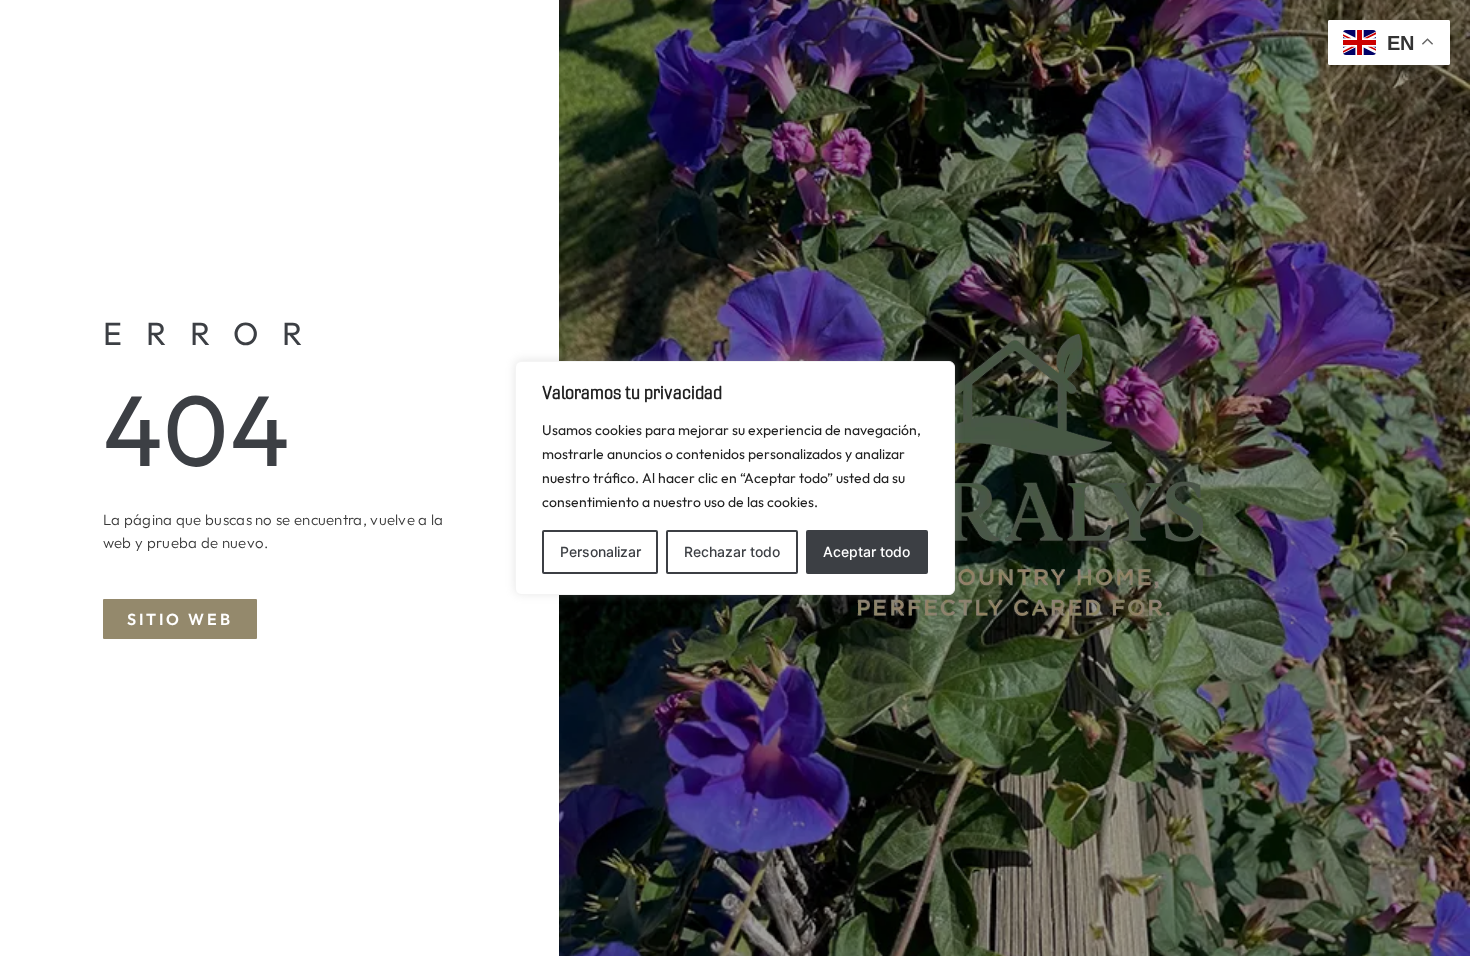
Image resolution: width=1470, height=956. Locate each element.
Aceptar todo (866, 551)
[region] (735, 478)
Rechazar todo (732, 551)
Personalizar (600, 551)
